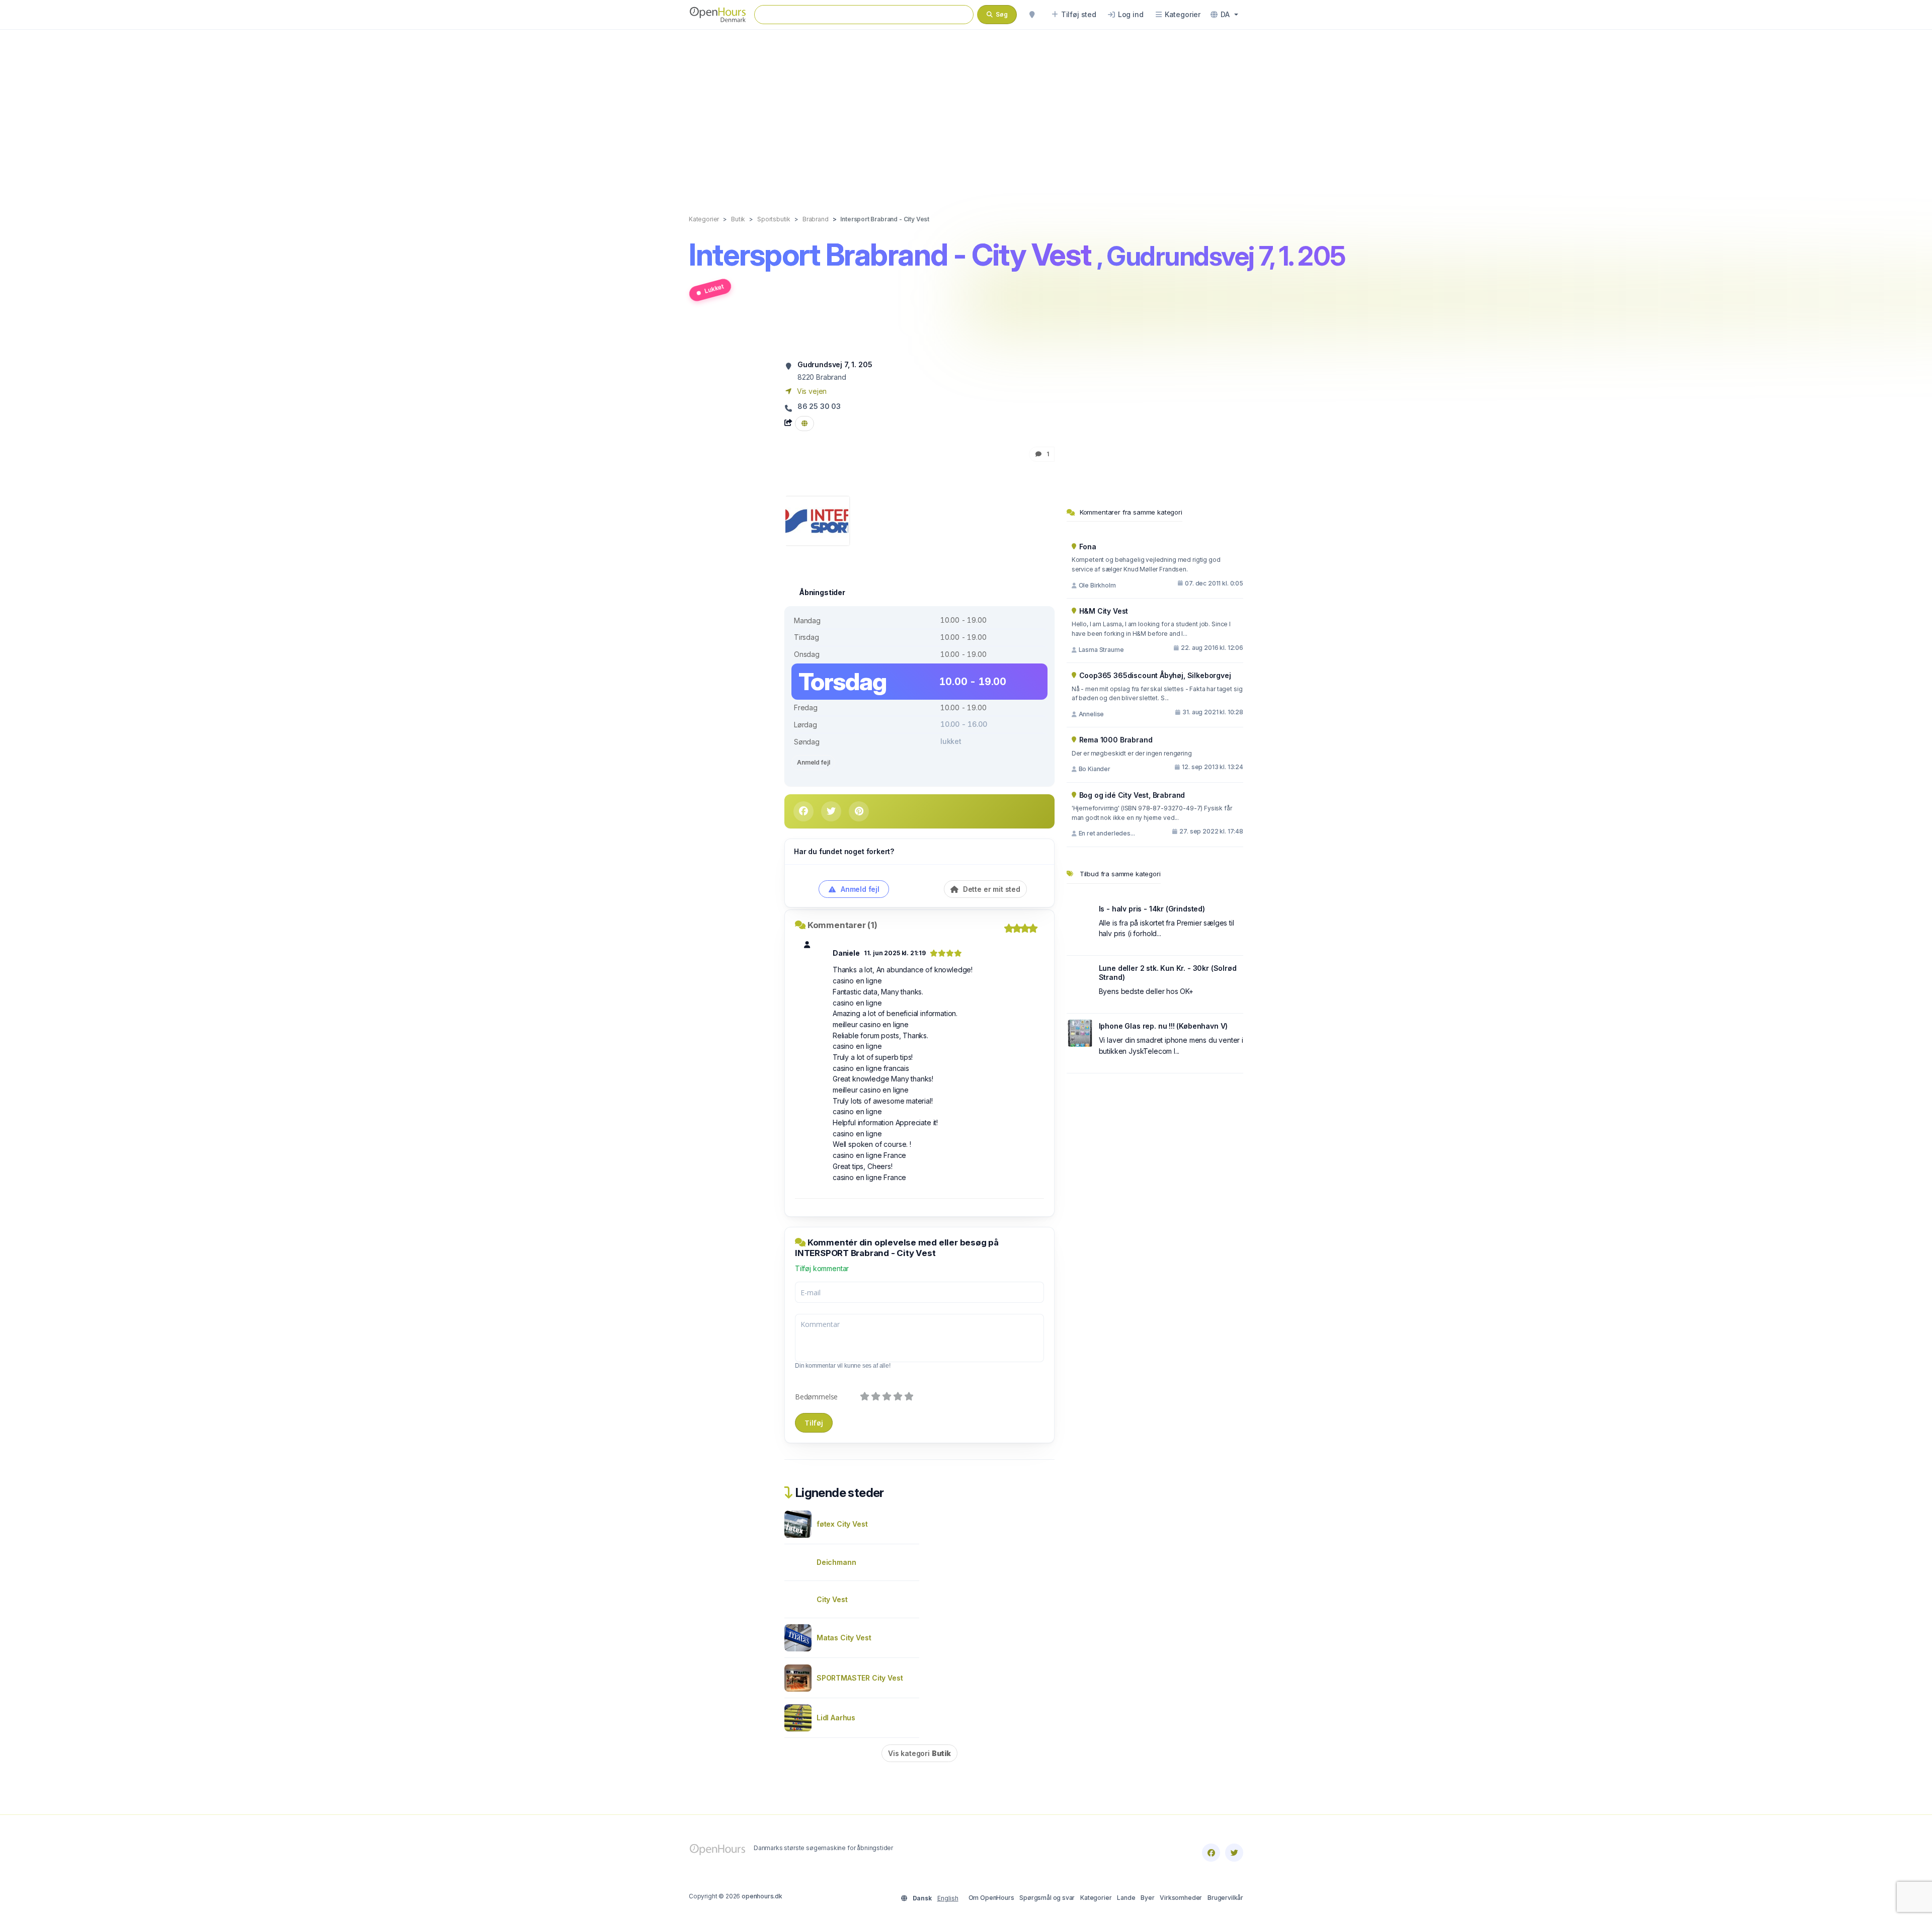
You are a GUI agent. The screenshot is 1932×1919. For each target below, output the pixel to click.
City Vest (832, 1599)
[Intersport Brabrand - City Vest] (817, 520)
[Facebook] (1211, 1853)
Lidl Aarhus (836, 1718)
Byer (1147, 1898)
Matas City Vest (844, 1638)
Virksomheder (1181, 1898)
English (948, 1898)
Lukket (714, 288)
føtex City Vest (842, 1524)
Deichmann (836, 1562)
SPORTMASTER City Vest (860, 1678)
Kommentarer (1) (842, 925)
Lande (1126, 1898)
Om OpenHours (991, 1898)
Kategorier (1096, 1898)
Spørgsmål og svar (1047, 1898)
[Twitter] (1234, 1853)
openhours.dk (762, 1896)
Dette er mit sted (991, 889)
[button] (1224, 15)
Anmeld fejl (813, 762)
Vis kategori (919, 1753)
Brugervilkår (1225, 1898)
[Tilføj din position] (1032, 15)
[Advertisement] (966, 112)
